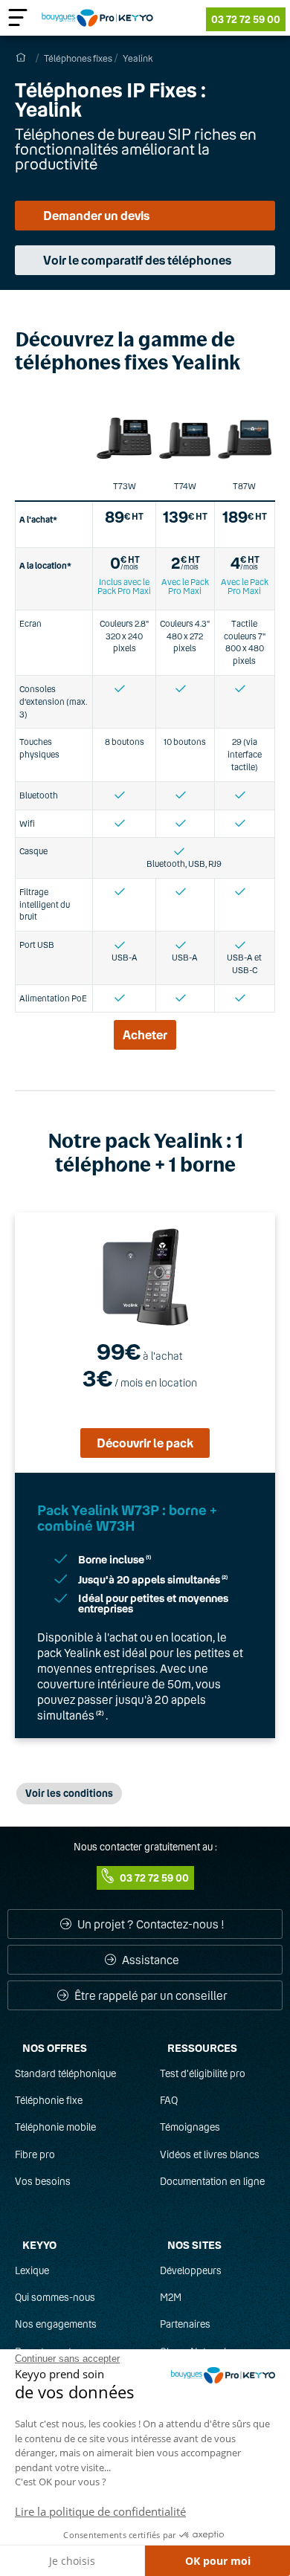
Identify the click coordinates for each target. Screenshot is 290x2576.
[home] (20, 58)
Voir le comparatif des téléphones (137, 260)
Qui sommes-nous (55, 2297)
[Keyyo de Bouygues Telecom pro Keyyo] (97, 18)
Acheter (145, 1034)
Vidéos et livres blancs (210, 2154)
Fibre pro (35, 2154)
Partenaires (185, 2324)
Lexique (32, 2270)
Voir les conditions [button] (69, 1793)
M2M (171, 2297)
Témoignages (190, 2127)
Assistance (149, 1960)
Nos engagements (56, 2324)
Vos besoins (43, 2181)
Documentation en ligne (212, 2181)
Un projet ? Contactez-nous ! (150, 1924)
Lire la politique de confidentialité (100, 2511)
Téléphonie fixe (49, 2100)
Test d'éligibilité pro (203, 2073)
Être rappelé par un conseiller (150, 1995)
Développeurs (191, 2270)
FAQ (169, 2100)
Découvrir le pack (145, 1443)
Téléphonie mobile (55, 2127)
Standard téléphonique (65, 2073)
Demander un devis (96, 215)
